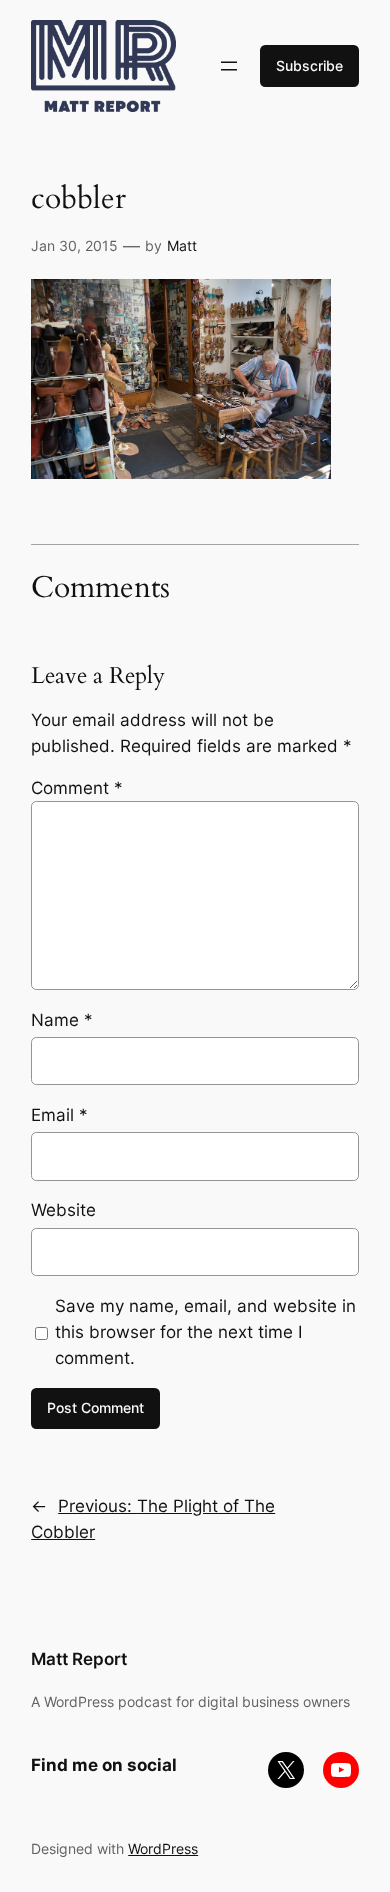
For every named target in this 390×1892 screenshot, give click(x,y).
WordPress (163, 1848)
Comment (77, 788)
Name (62, 1020)
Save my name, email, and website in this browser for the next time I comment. (205, 1332)
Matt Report (79, 1659)
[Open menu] (229, 66)
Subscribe (309, 65)
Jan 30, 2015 (74, 245)
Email (59, 1115)
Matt (182, 245)
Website (63, 1210)
